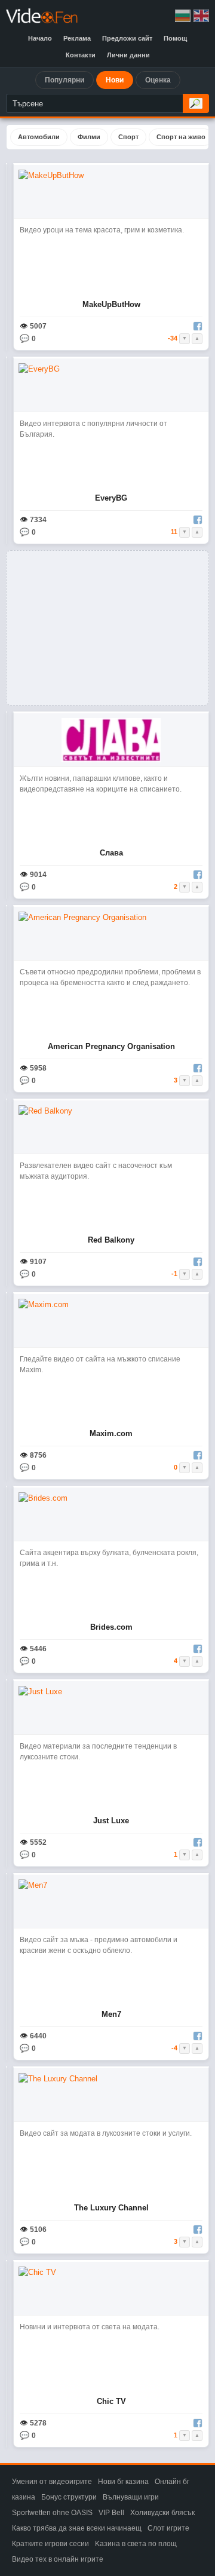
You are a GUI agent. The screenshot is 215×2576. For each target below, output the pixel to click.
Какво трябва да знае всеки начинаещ (77, 2528)
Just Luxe (111, 1821)
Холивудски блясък (162, 2513)
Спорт (128, 137)
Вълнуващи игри (131, 2497)
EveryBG (111, 498)
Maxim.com (111, 1433)
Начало (40, 38)
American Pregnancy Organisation (111, 1046)
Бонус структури (69, 2497)
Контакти (81, 55)
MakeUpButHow (111, 304)
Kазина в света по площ (136, 2544)
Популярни (64, 80)
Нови (115, 80)
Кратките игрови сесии (50, 2544)
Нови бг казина (123, 2482)
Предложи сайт (127, 38)
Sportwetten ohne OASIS (52, 2513)
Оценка (158, 80)
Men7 (111, 2014)
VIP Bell (111, 2513)
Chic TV (111, 2401)
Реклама (77, 38)
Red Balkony (111, 1240)
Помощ (175, 38)
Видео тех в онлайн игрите (58, 2559)
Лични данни (128, 55)
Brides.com (111, 1627)
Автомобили (39, 137)
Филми (89, 137)
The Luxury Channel (111, 2208)
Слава (111, 853)
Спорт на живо (181, 137)
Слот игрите (168, 2528)
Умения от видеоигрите (52, 2482)
